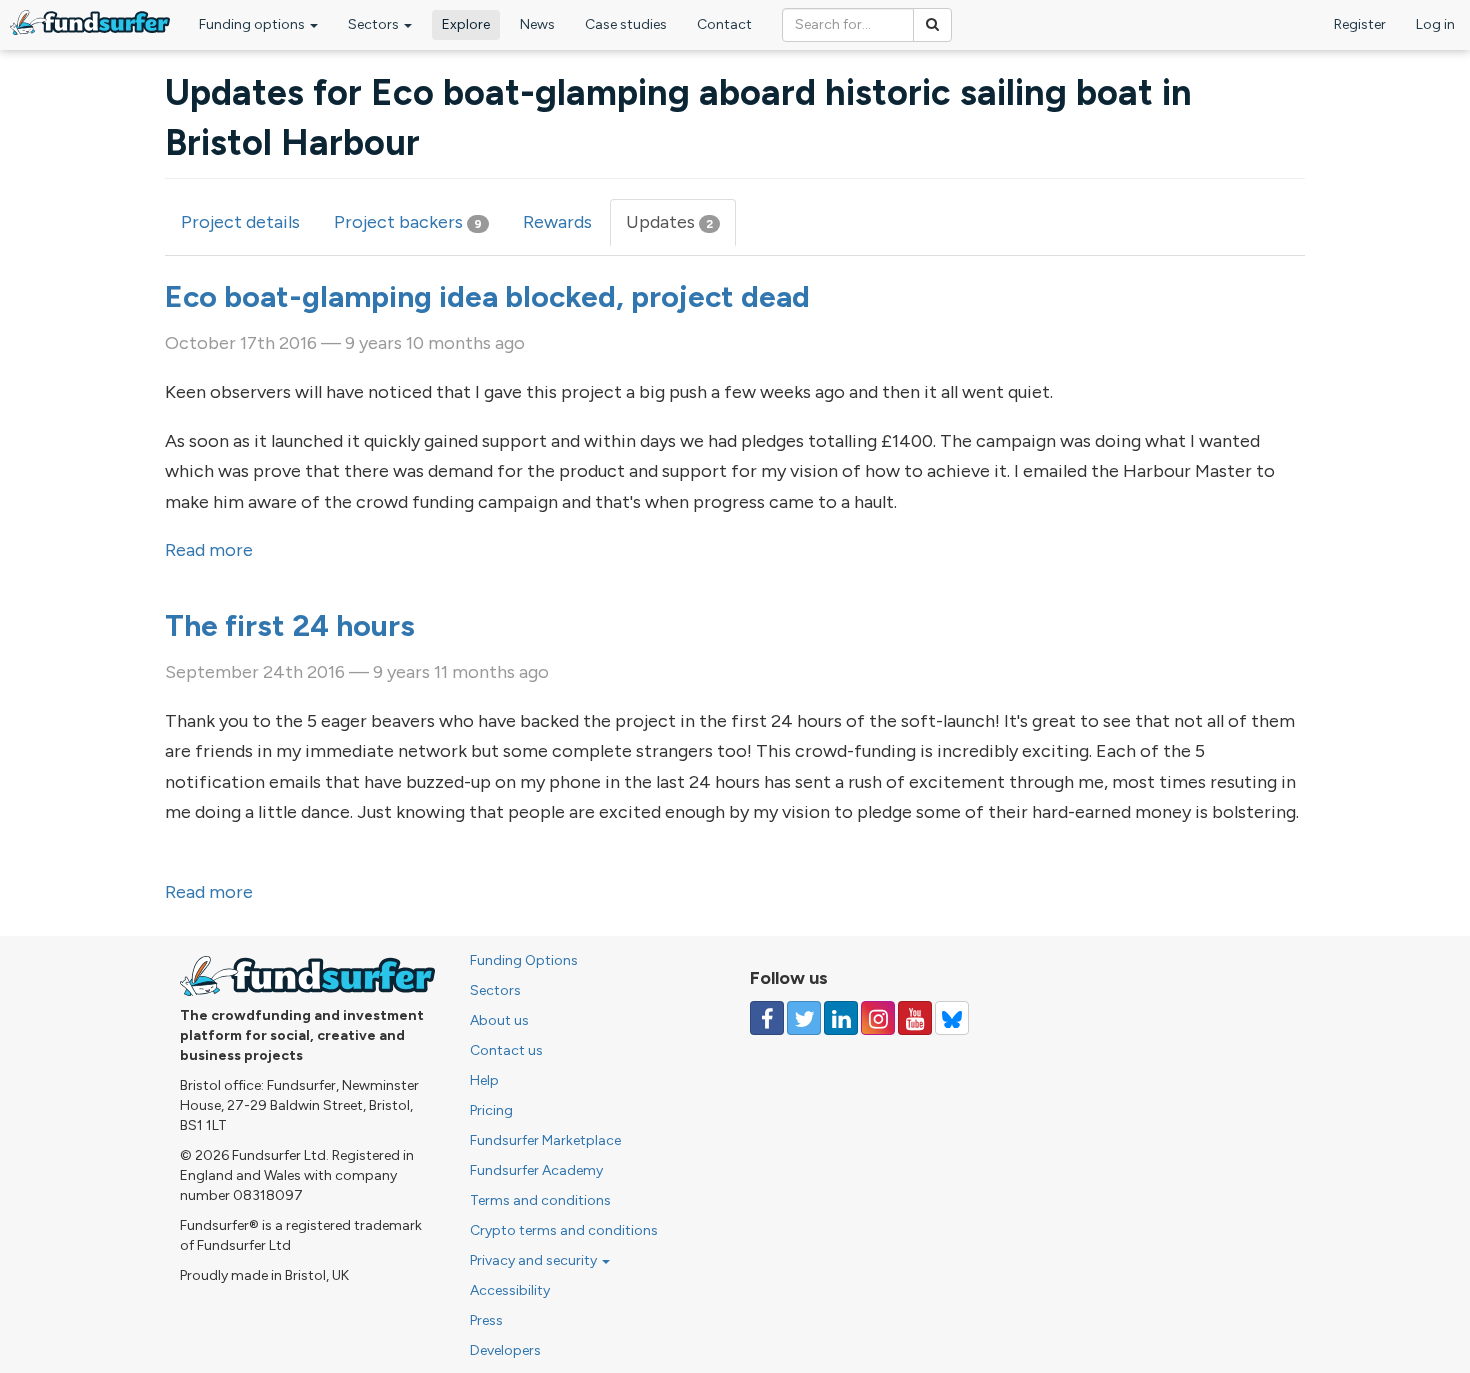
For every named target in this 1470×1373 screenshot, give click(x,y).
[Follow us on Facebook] (767, 1018)
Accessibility (510, 1290)
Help (484, 1080)
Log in (1435, 24)
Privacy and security (535, 1260)
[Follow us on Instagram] (878, 1018)
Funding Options (524, 960)
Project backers (408, 222)
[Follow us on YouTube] (915, 1018)
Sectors (375, 24)
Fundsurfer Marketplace (545, 1140)
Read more (209, 550)
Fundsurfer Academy (536, 1170)
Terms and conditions (540, 1200)
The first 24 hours (290, 625)
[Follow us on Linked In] (841, 1018)
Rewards (557, 222)
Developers (505, 1350)
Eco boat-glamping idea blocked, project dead (487, 296)
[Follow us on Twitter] (804, 1018)
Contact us (506, 1050)
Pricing (491, 1110)
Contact (724, 24)
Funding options (253, 24)
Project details (240, 222)
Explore (466, 24)
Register (1360, 24)
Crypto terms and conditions (564, 1230)
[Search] (932, 25)
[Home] (90, 22)
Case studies (626, 24)
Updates (681, 229)
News (537, 24)
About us (499, 1020)
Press (486, 1320)
